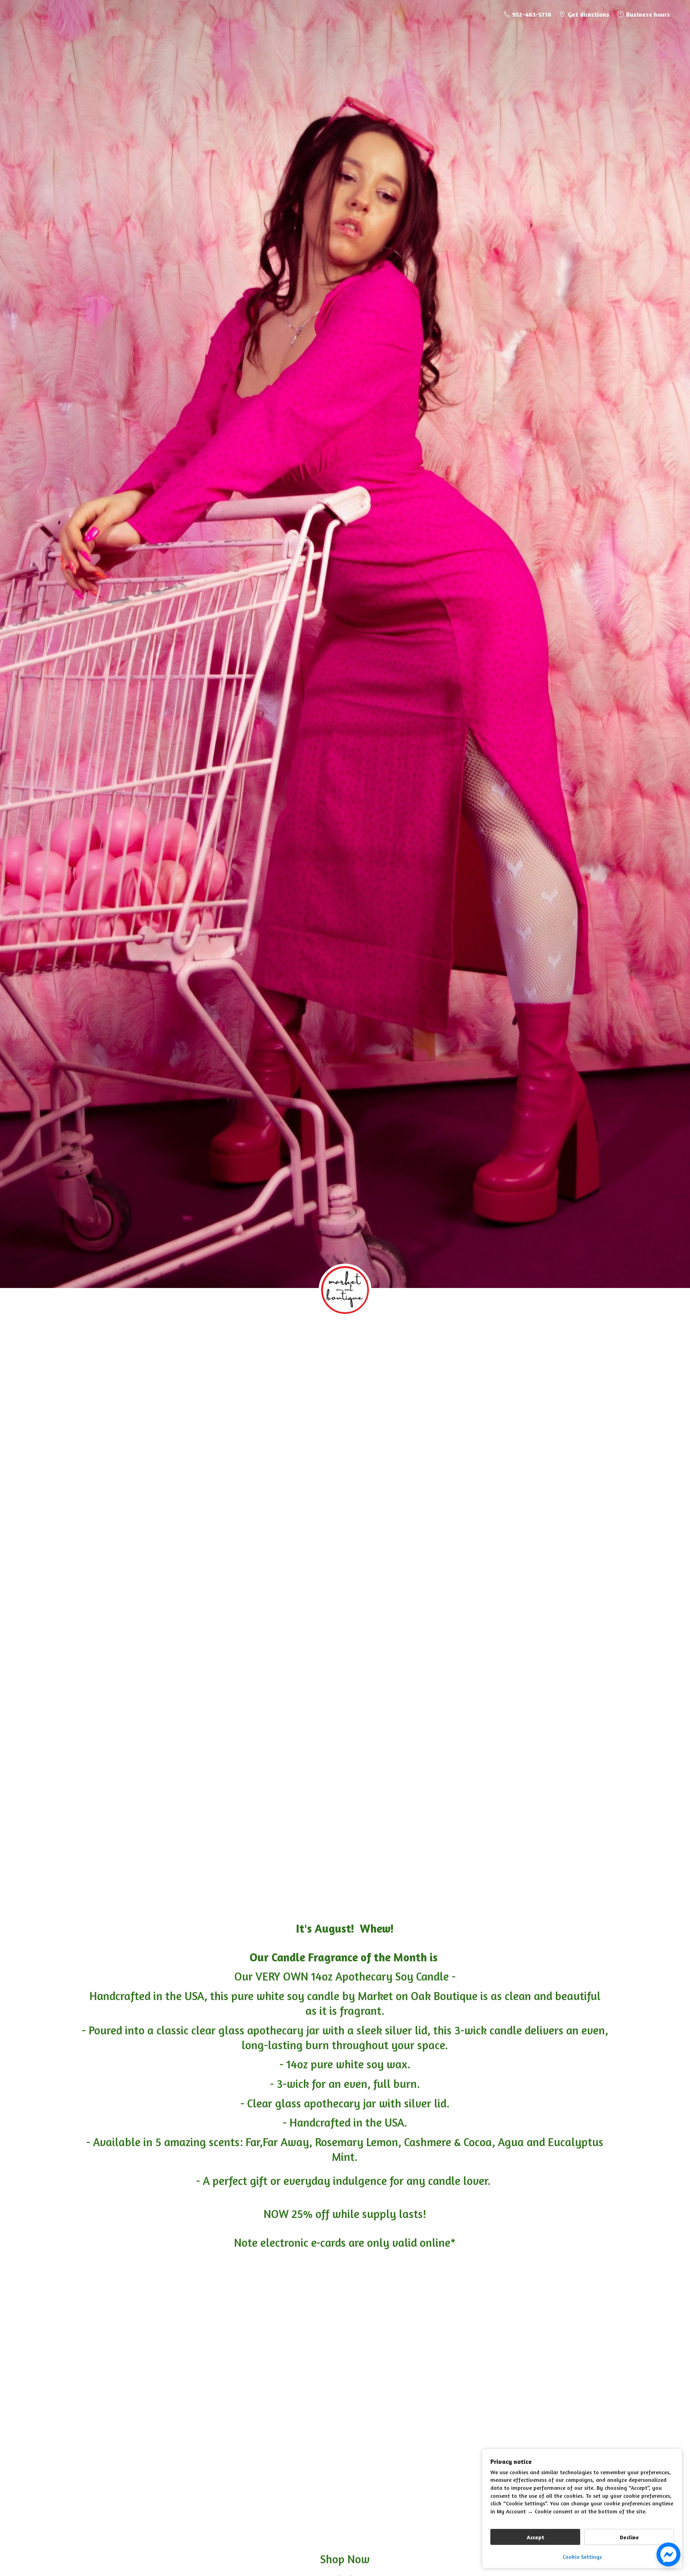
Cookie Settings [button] (582, 2557)
